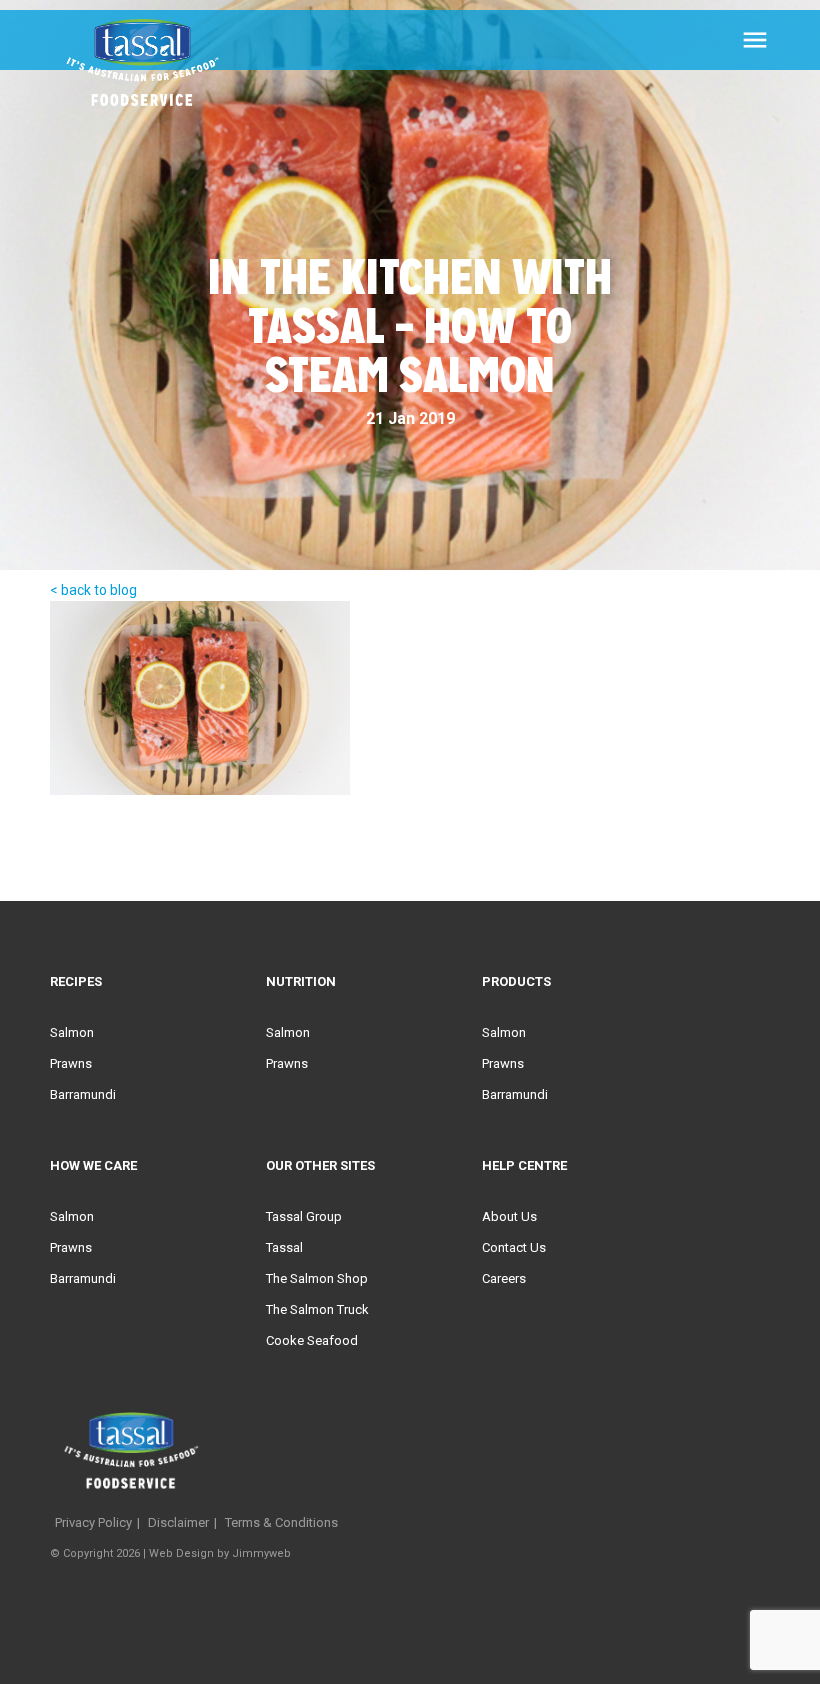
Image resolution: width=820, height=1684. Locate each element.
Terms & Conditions (281, 1522)
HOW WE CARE (93, 1165)
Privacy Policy (93, 1522)
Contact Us (514, 1247)
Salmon (72, 1032)
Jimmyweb (261, 1553)
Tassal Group (304, 1216)
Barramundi (83, 1094)
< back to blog (93, 590)
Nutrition (301, 981)
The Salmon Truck (317, 1309)
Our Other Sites (320, 1165)
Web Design (181, 1553)
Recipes (76, 981)
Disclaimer (178, 1522)
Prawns (71, 1063)
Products (516, 981)
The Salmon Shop (317, 1278)
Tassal (284, 1247)
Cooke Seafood (312, 1340)
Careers (504, 1278)
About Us (509, 1216)
